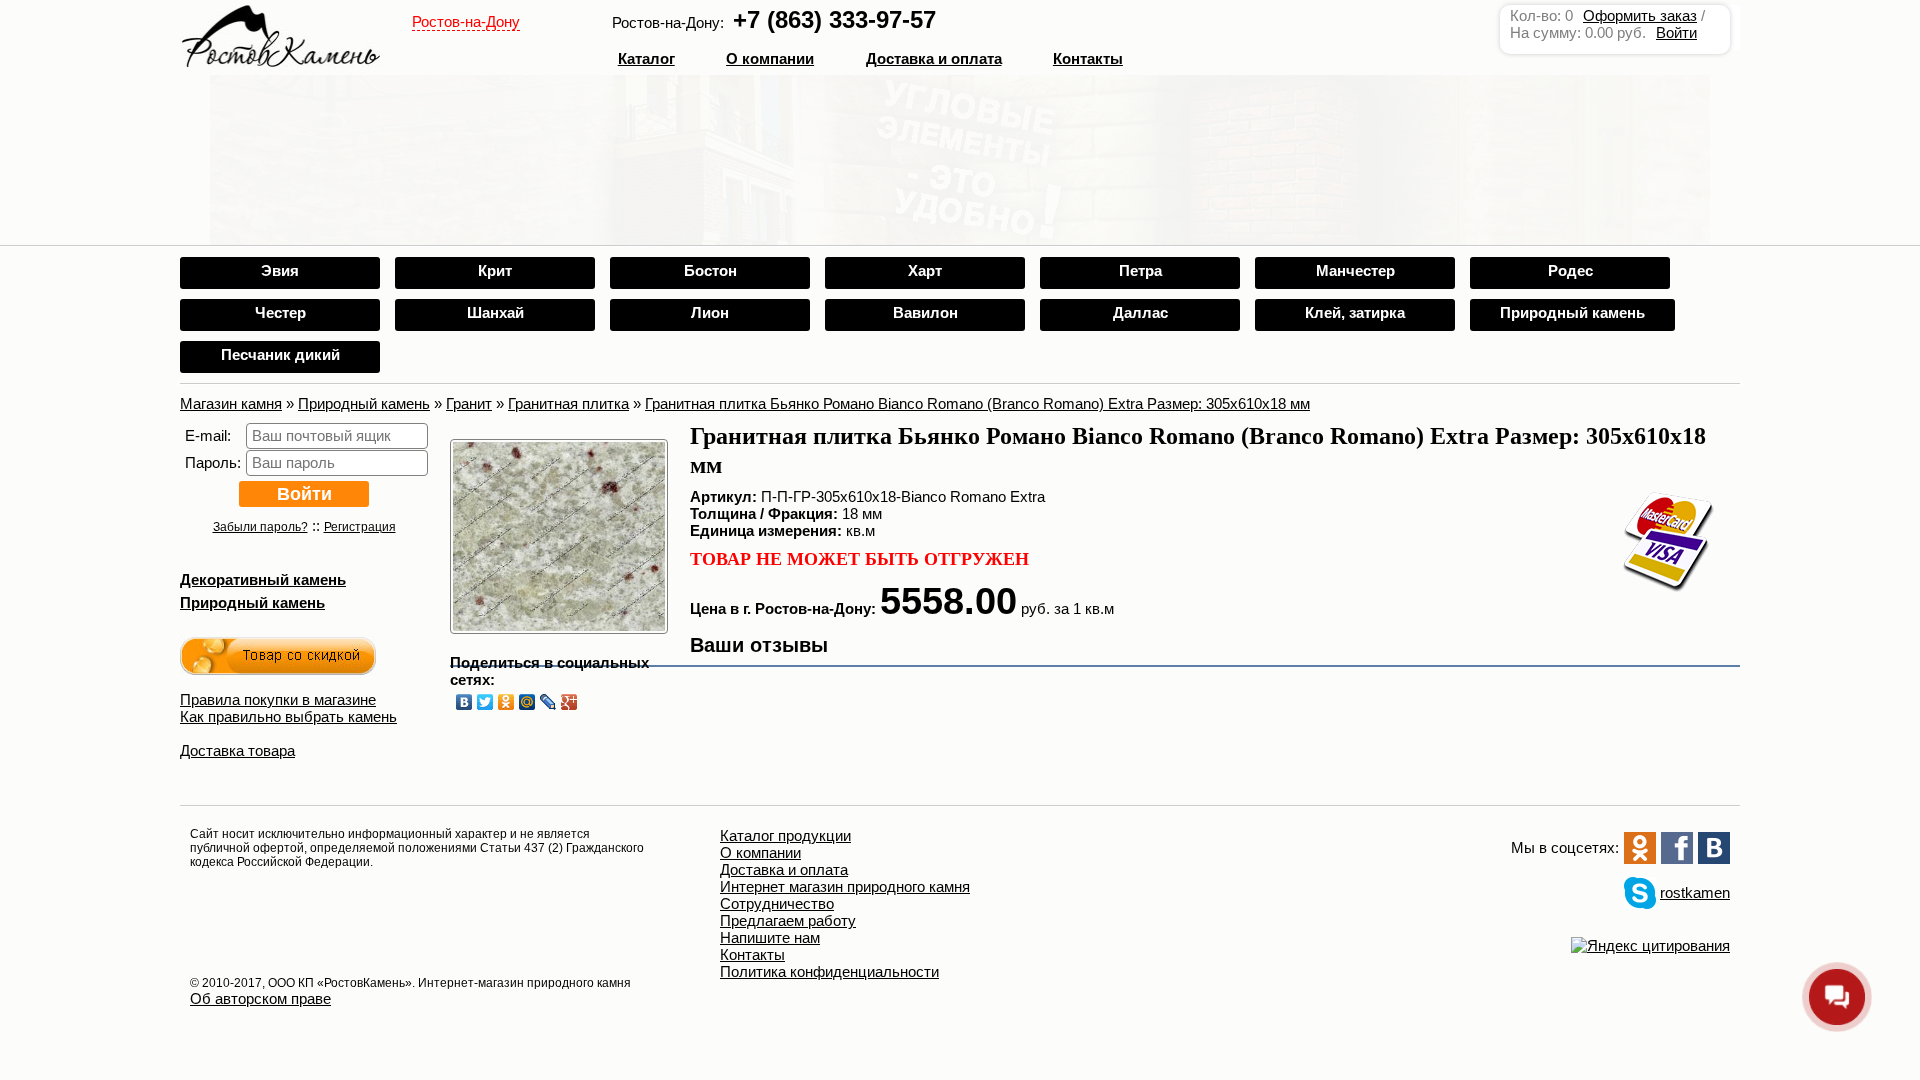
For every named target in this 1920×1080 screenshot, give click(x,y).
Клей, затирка (1355, 312)
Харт (925, 270)
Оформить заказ (1640, 15)
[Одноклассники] (506, 702)
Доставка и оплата (784, 869)
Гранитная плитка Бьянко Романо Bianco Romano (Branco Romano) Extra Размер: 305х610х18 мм (977, 403)
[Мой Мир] (527, 702)
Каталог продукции (785, 835)
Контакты (1088, 58)
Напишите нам (770, 937)
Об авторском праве (260, 998)
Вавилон (925, 312)
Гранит (469, 403)
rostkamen (1695, 892)
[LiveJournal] (548, 702)
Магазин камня (231, 403)
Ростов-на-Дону (466, 21)
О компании (770, 58)
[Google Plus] (569, 702)
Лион (710, 312)
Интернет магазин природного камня (845, 886)
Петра (1140, 270)
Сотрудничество (777, 903)
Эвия (280, 270)
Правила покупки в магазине (278, 699)
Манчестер (1355, 270)
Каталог (646, 58)
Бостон (710, 270)
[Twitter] (485, 702)
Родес (1570, 270)
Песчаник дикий (280, 354)
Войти (1676, 32)
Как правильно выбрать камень (288, 716)
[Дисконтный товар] (278, 659)
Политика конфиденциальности (829, 971)
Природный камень (1572, 312)
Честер (280, 312)
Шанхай (495, 312)
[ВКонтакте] (464, 702)
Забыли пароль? (260, 527)
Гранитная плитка (568, 403)
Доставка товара (237, 750)
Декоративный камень (263, 579)
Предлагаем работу (788, 920)
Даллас (1140, 312)
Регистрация (360, 527)
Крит (495, 270)
